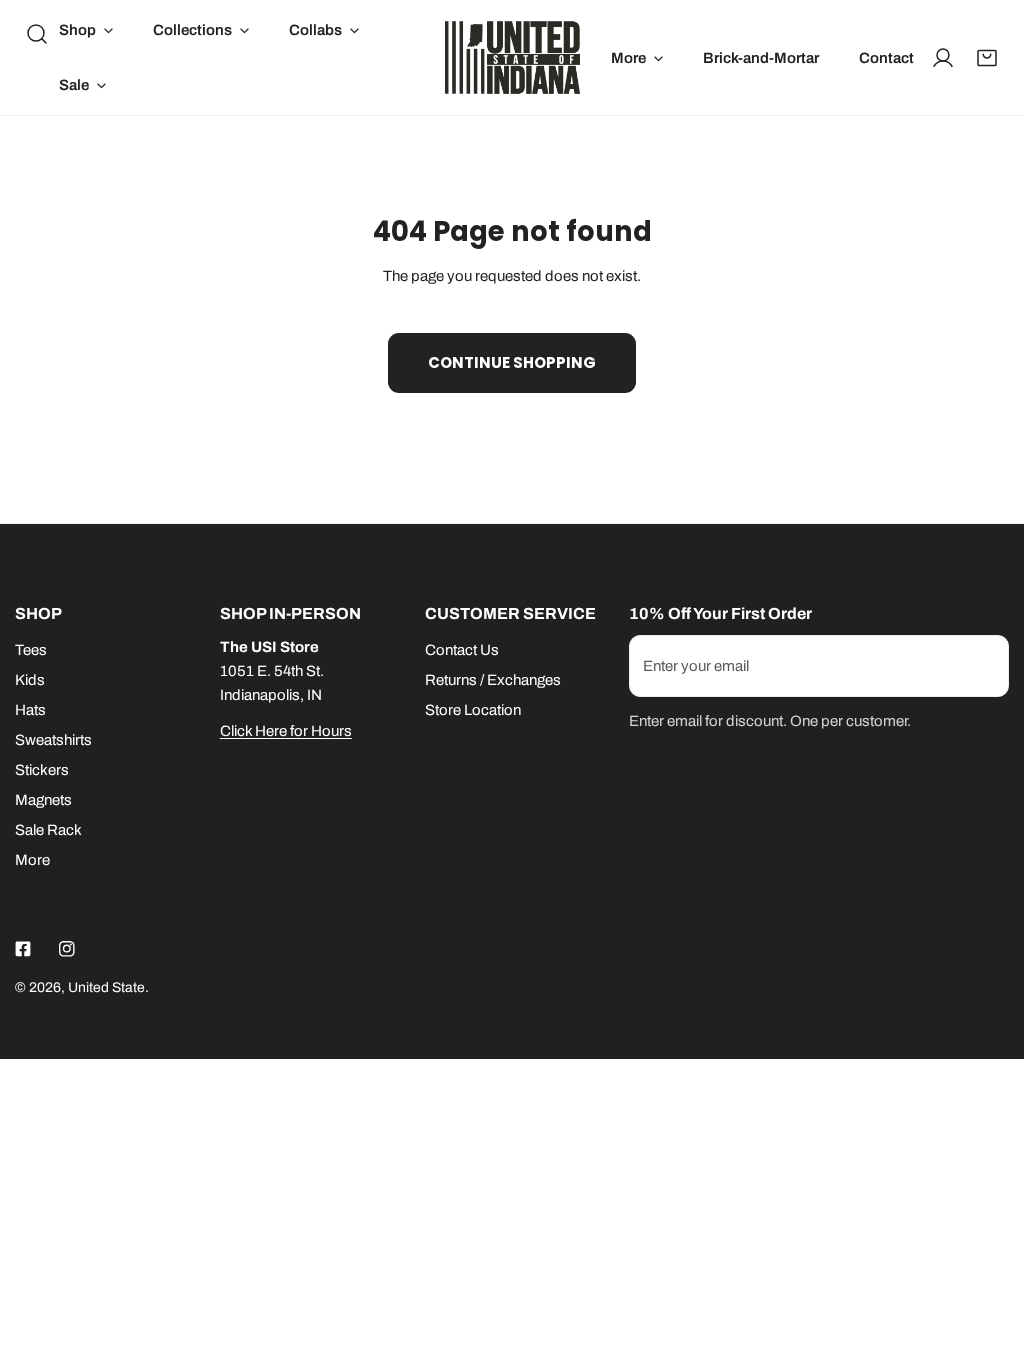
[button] (86, 30)
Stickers (42, 770)
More (32, 860)
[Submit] (983, 665)
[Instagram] (67, 949)
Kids (30, 680)
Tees (31, 650)
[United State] (512, 57)
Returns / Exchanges (493, 680)
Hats (30, 710)
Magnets (43, 800)
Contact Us (462, 650)
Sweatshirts (53, 740)
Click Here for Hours (286, 731)
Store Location (473, 710)
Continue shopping (512, 362)
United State (106, 987)
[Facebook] (23, 949)
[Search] (37, 34)
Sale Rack (48, 830)
